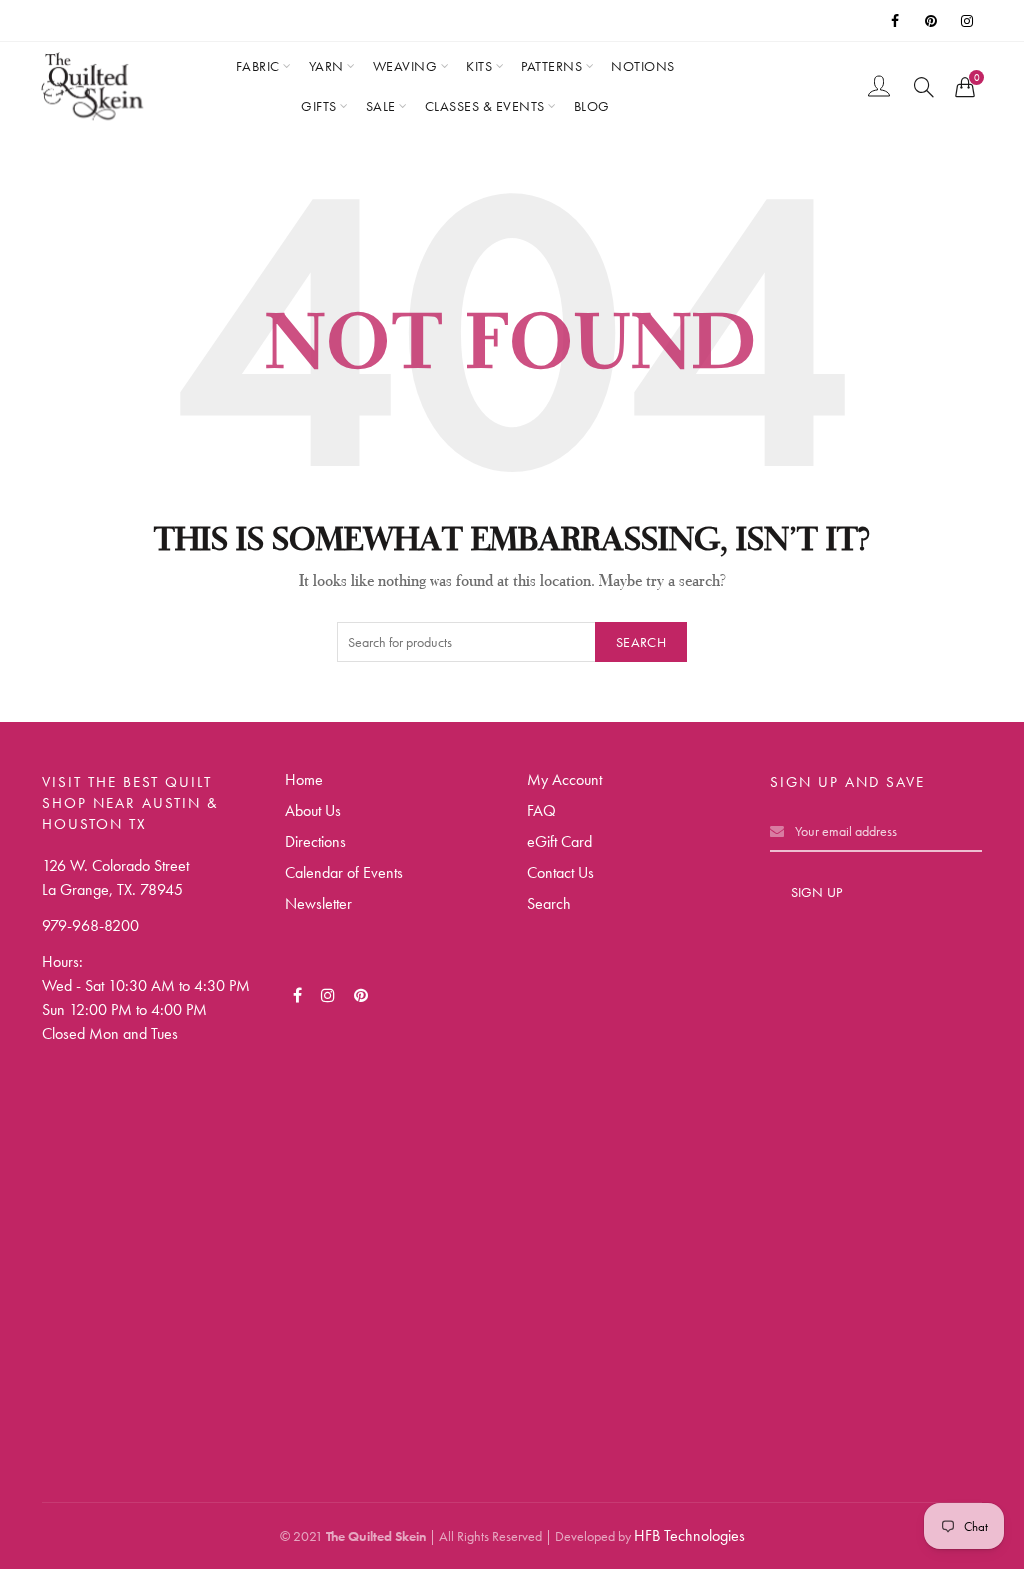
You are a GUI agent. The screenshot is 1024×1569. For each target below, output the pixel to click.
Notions (643, 66)
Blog (592, 106)
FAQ (541, 810)
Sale (381, 106)
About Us (313, 810)
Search (641, 642)
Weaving (405, 66)
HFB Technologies (689, 1535)
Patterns (551, 66)
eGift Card (559, 841)
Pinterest (932, 21)
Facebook (896, 21)
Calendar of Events (344, 872)
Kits (479, 66)
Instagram (968, 21)
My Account (564, 779)
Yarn (326, 66)
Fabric (258, 66)
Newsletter (318, 903)
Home (304, 779)
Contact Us (560, 872)
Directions (315, 841)
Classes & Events (485, 106)
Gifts (319, 106)
